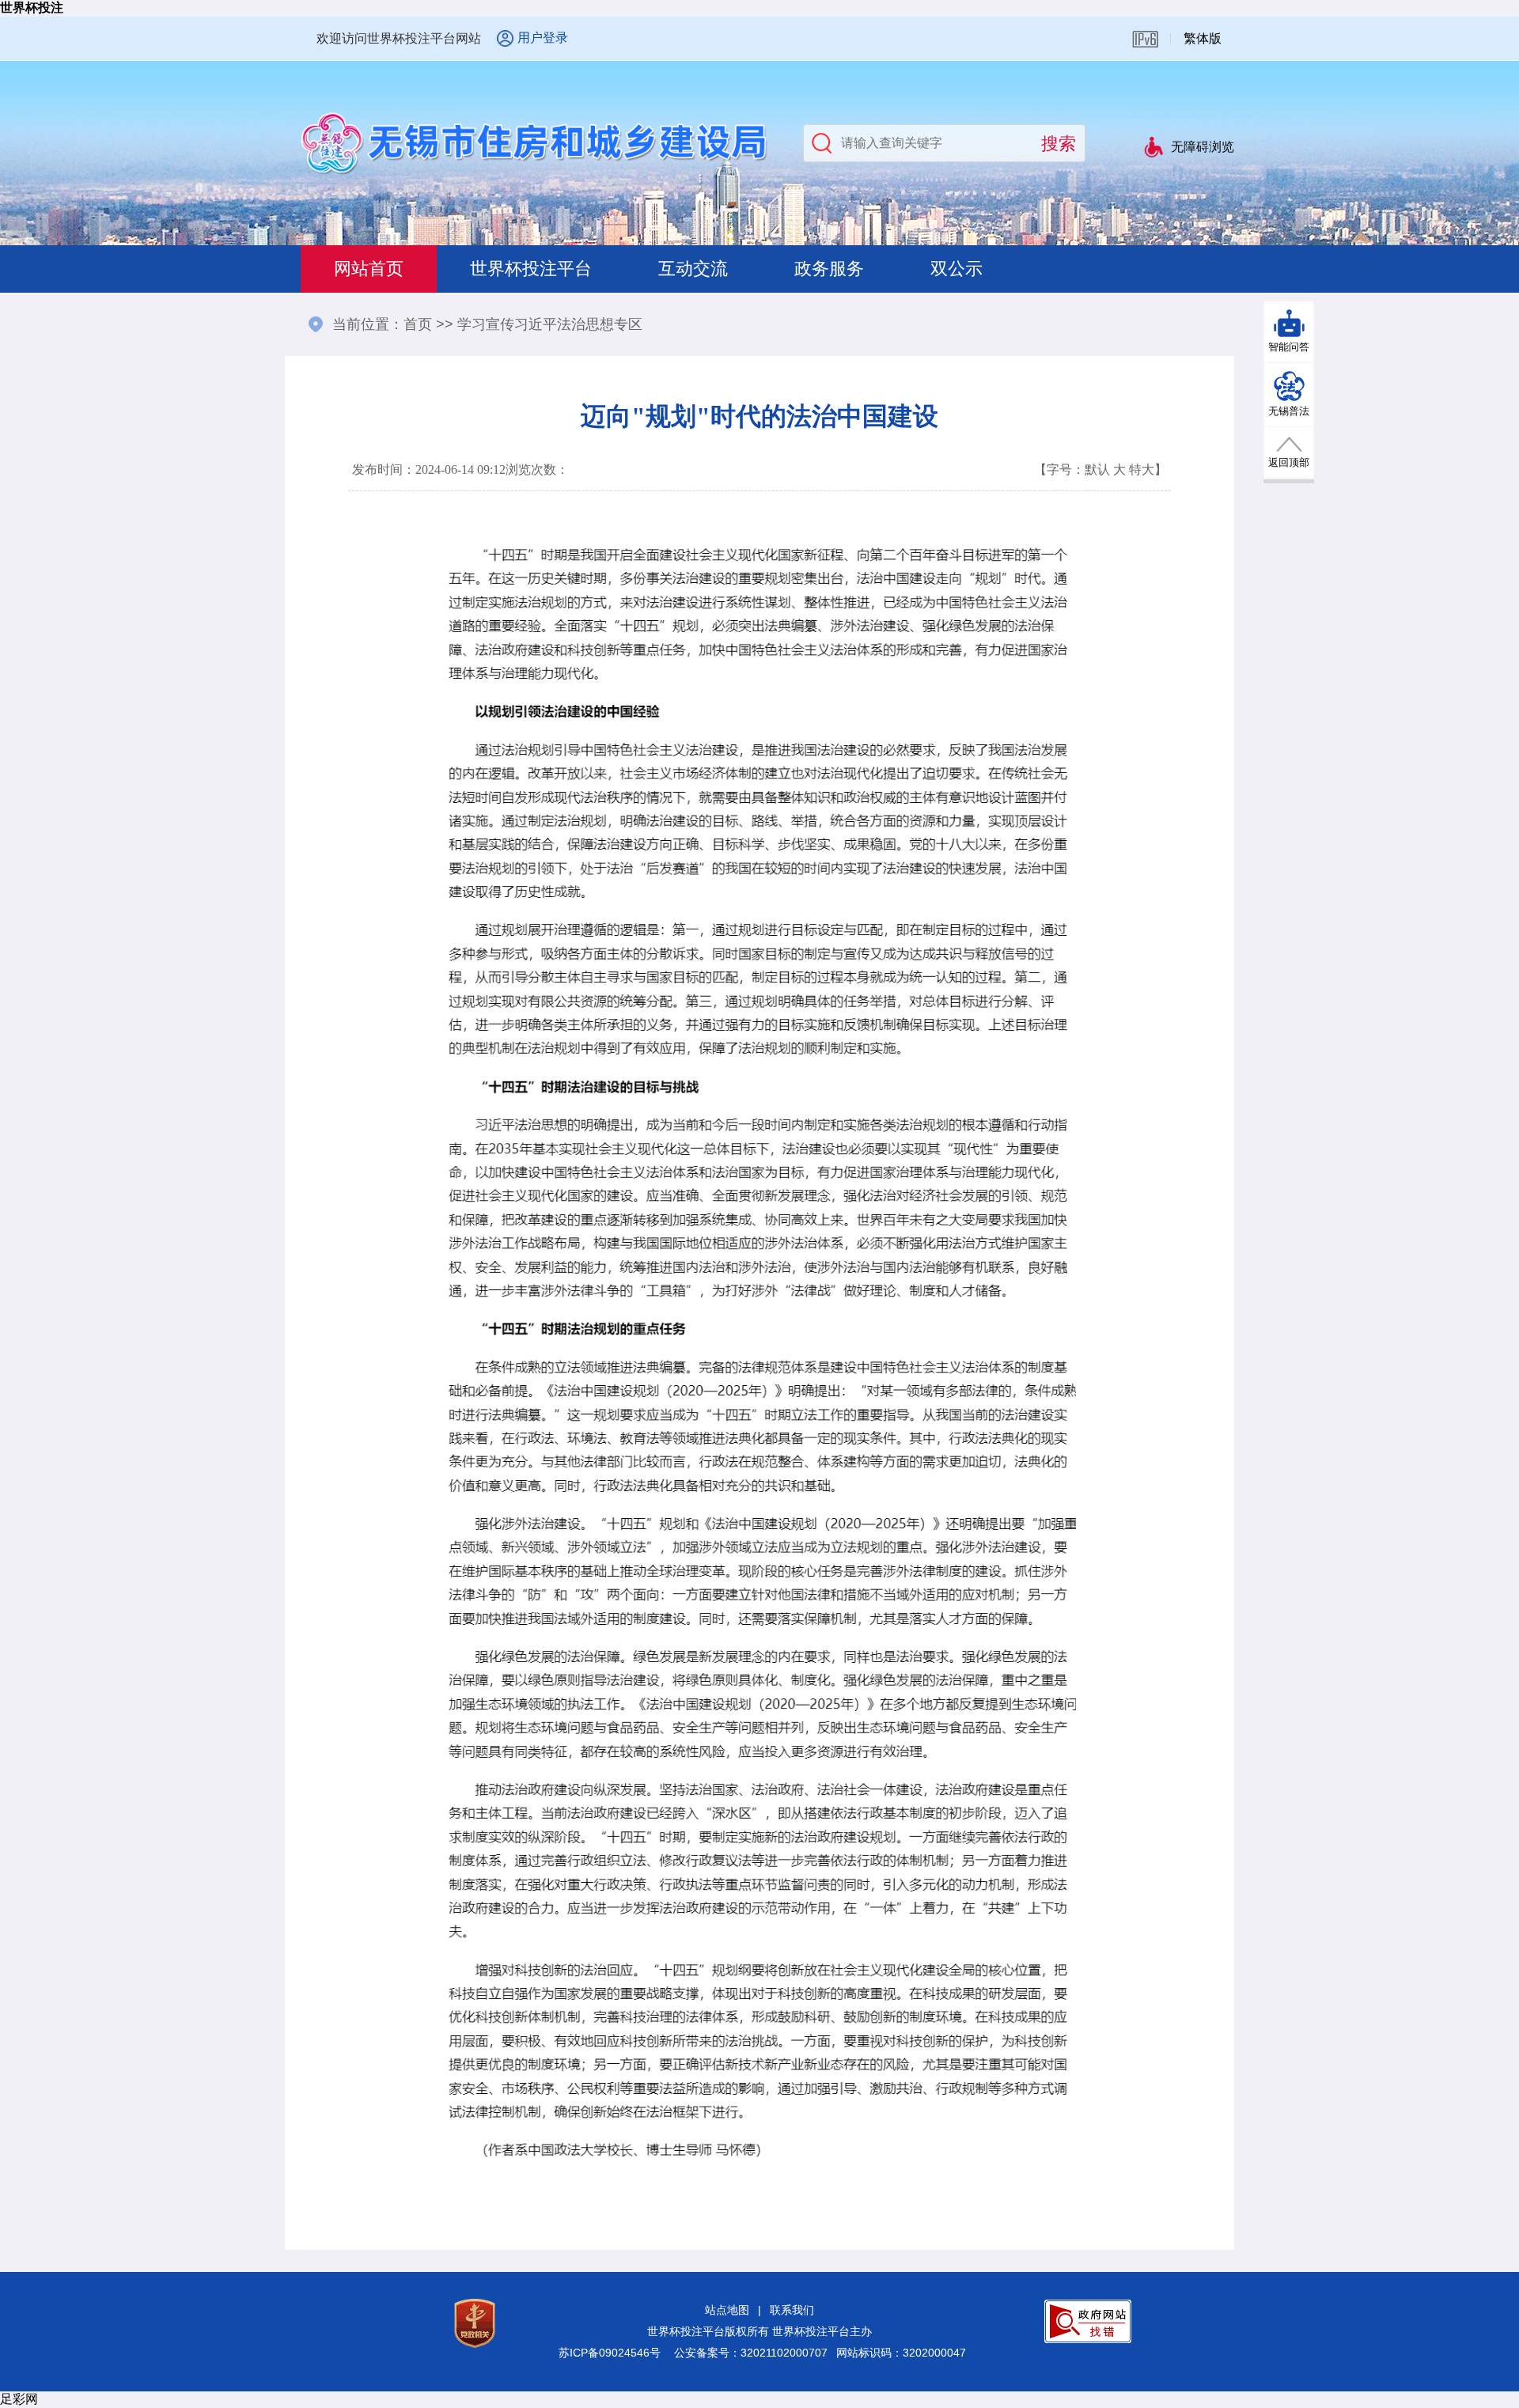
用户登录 (543, 38)
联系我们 (792, 2310)
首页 (418, 324)
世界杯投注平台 (531, 269)
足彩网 (19, 2399)
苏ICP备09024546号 (610, 2353)
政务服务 (829, 269)
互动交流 (693, 269)
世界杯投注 (32, 8)
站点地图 (727, 2310)
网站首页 (369, 269)
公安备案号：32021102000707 (751, 2353)
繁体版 (1203, 38)
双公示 (956, 269)
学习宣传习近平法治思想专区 (550, 324)
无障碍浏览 (1203, 147)
